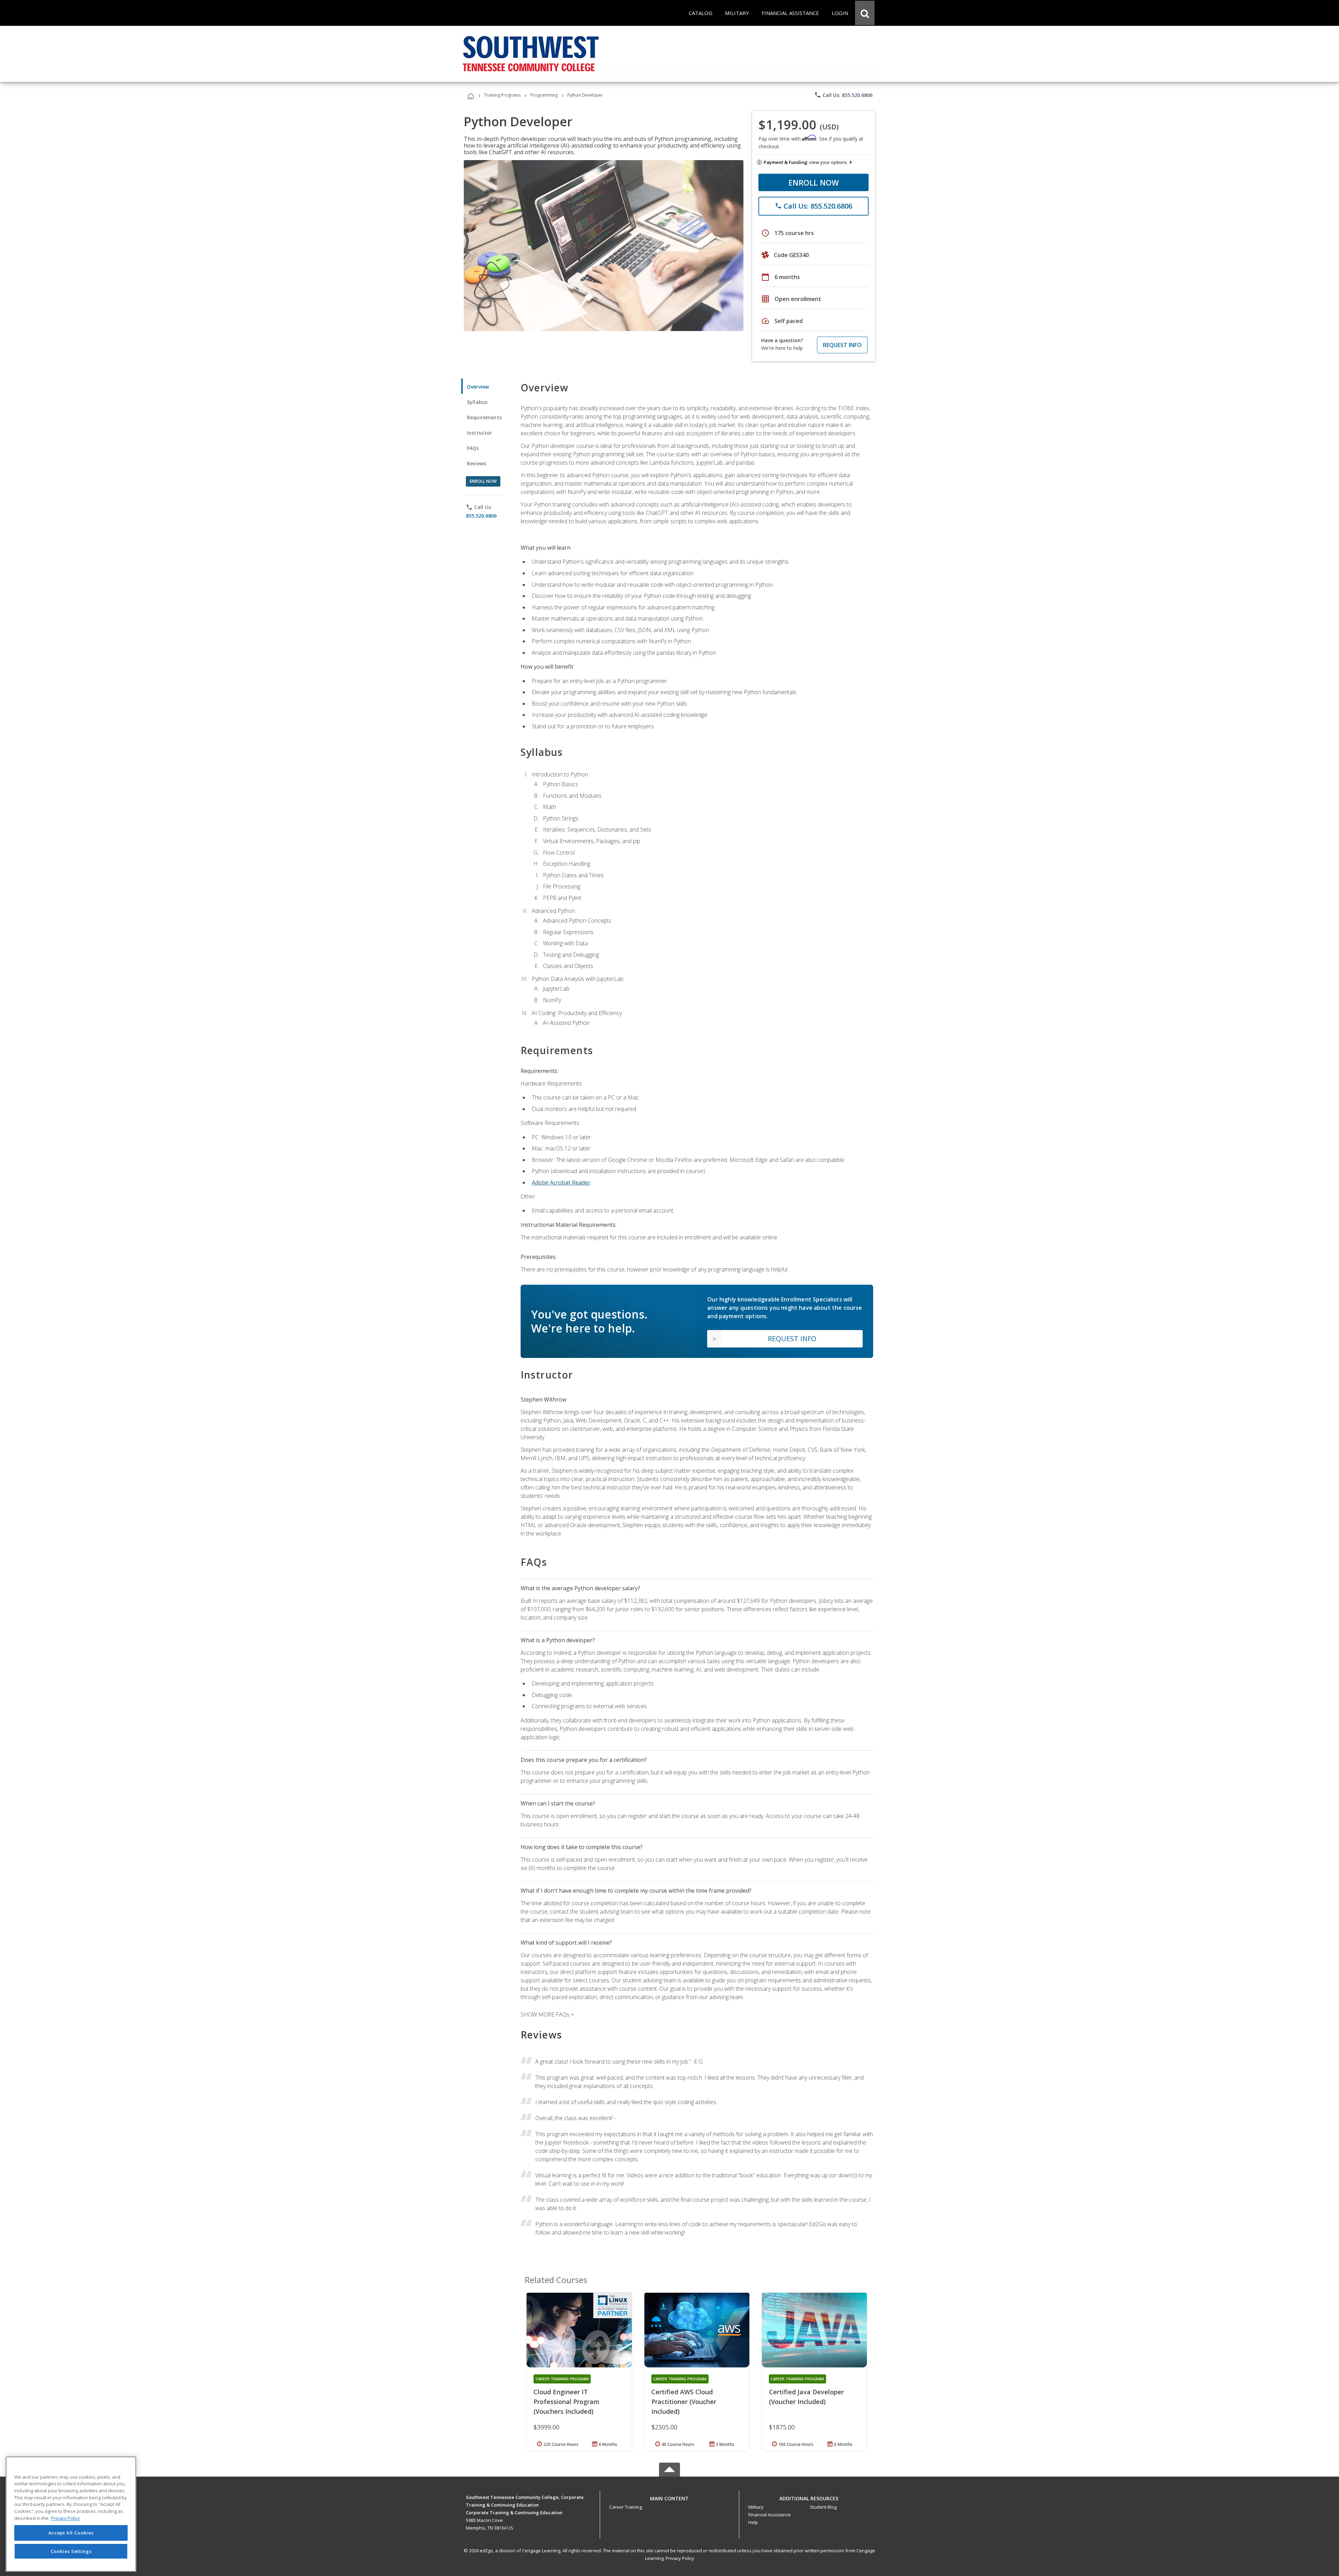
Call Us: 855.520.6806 (843, 95)
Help (753, 2522)
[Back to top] (669, 2497)
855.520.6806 (481, 516)
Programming (544, 95)
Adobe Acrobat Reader (561, 1182)
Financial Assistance (770, 2515)
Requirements (484, 417)
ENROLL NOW (814, 182)
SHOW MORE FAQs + (547, 2014)
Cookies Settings (71, 2551)
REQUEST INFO (842, 345)
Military (756, 2507)
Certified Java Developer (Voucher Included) (806, 2397)
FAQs (473, 448)
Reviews (476, 463)
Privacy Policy (680, 2558)
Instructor (480, 433)
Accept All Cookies (71, 2533)
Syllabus (477, 402)
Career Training (626, 2507)
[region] (71, 2514)
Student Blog (823, 2507)
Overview (478, 387)
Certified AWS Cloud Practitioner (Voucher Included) (684, 2402)
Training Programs (502, 95)
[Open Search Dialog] (865, 13)
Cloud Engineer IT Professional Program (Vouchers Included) (566, 2402)
